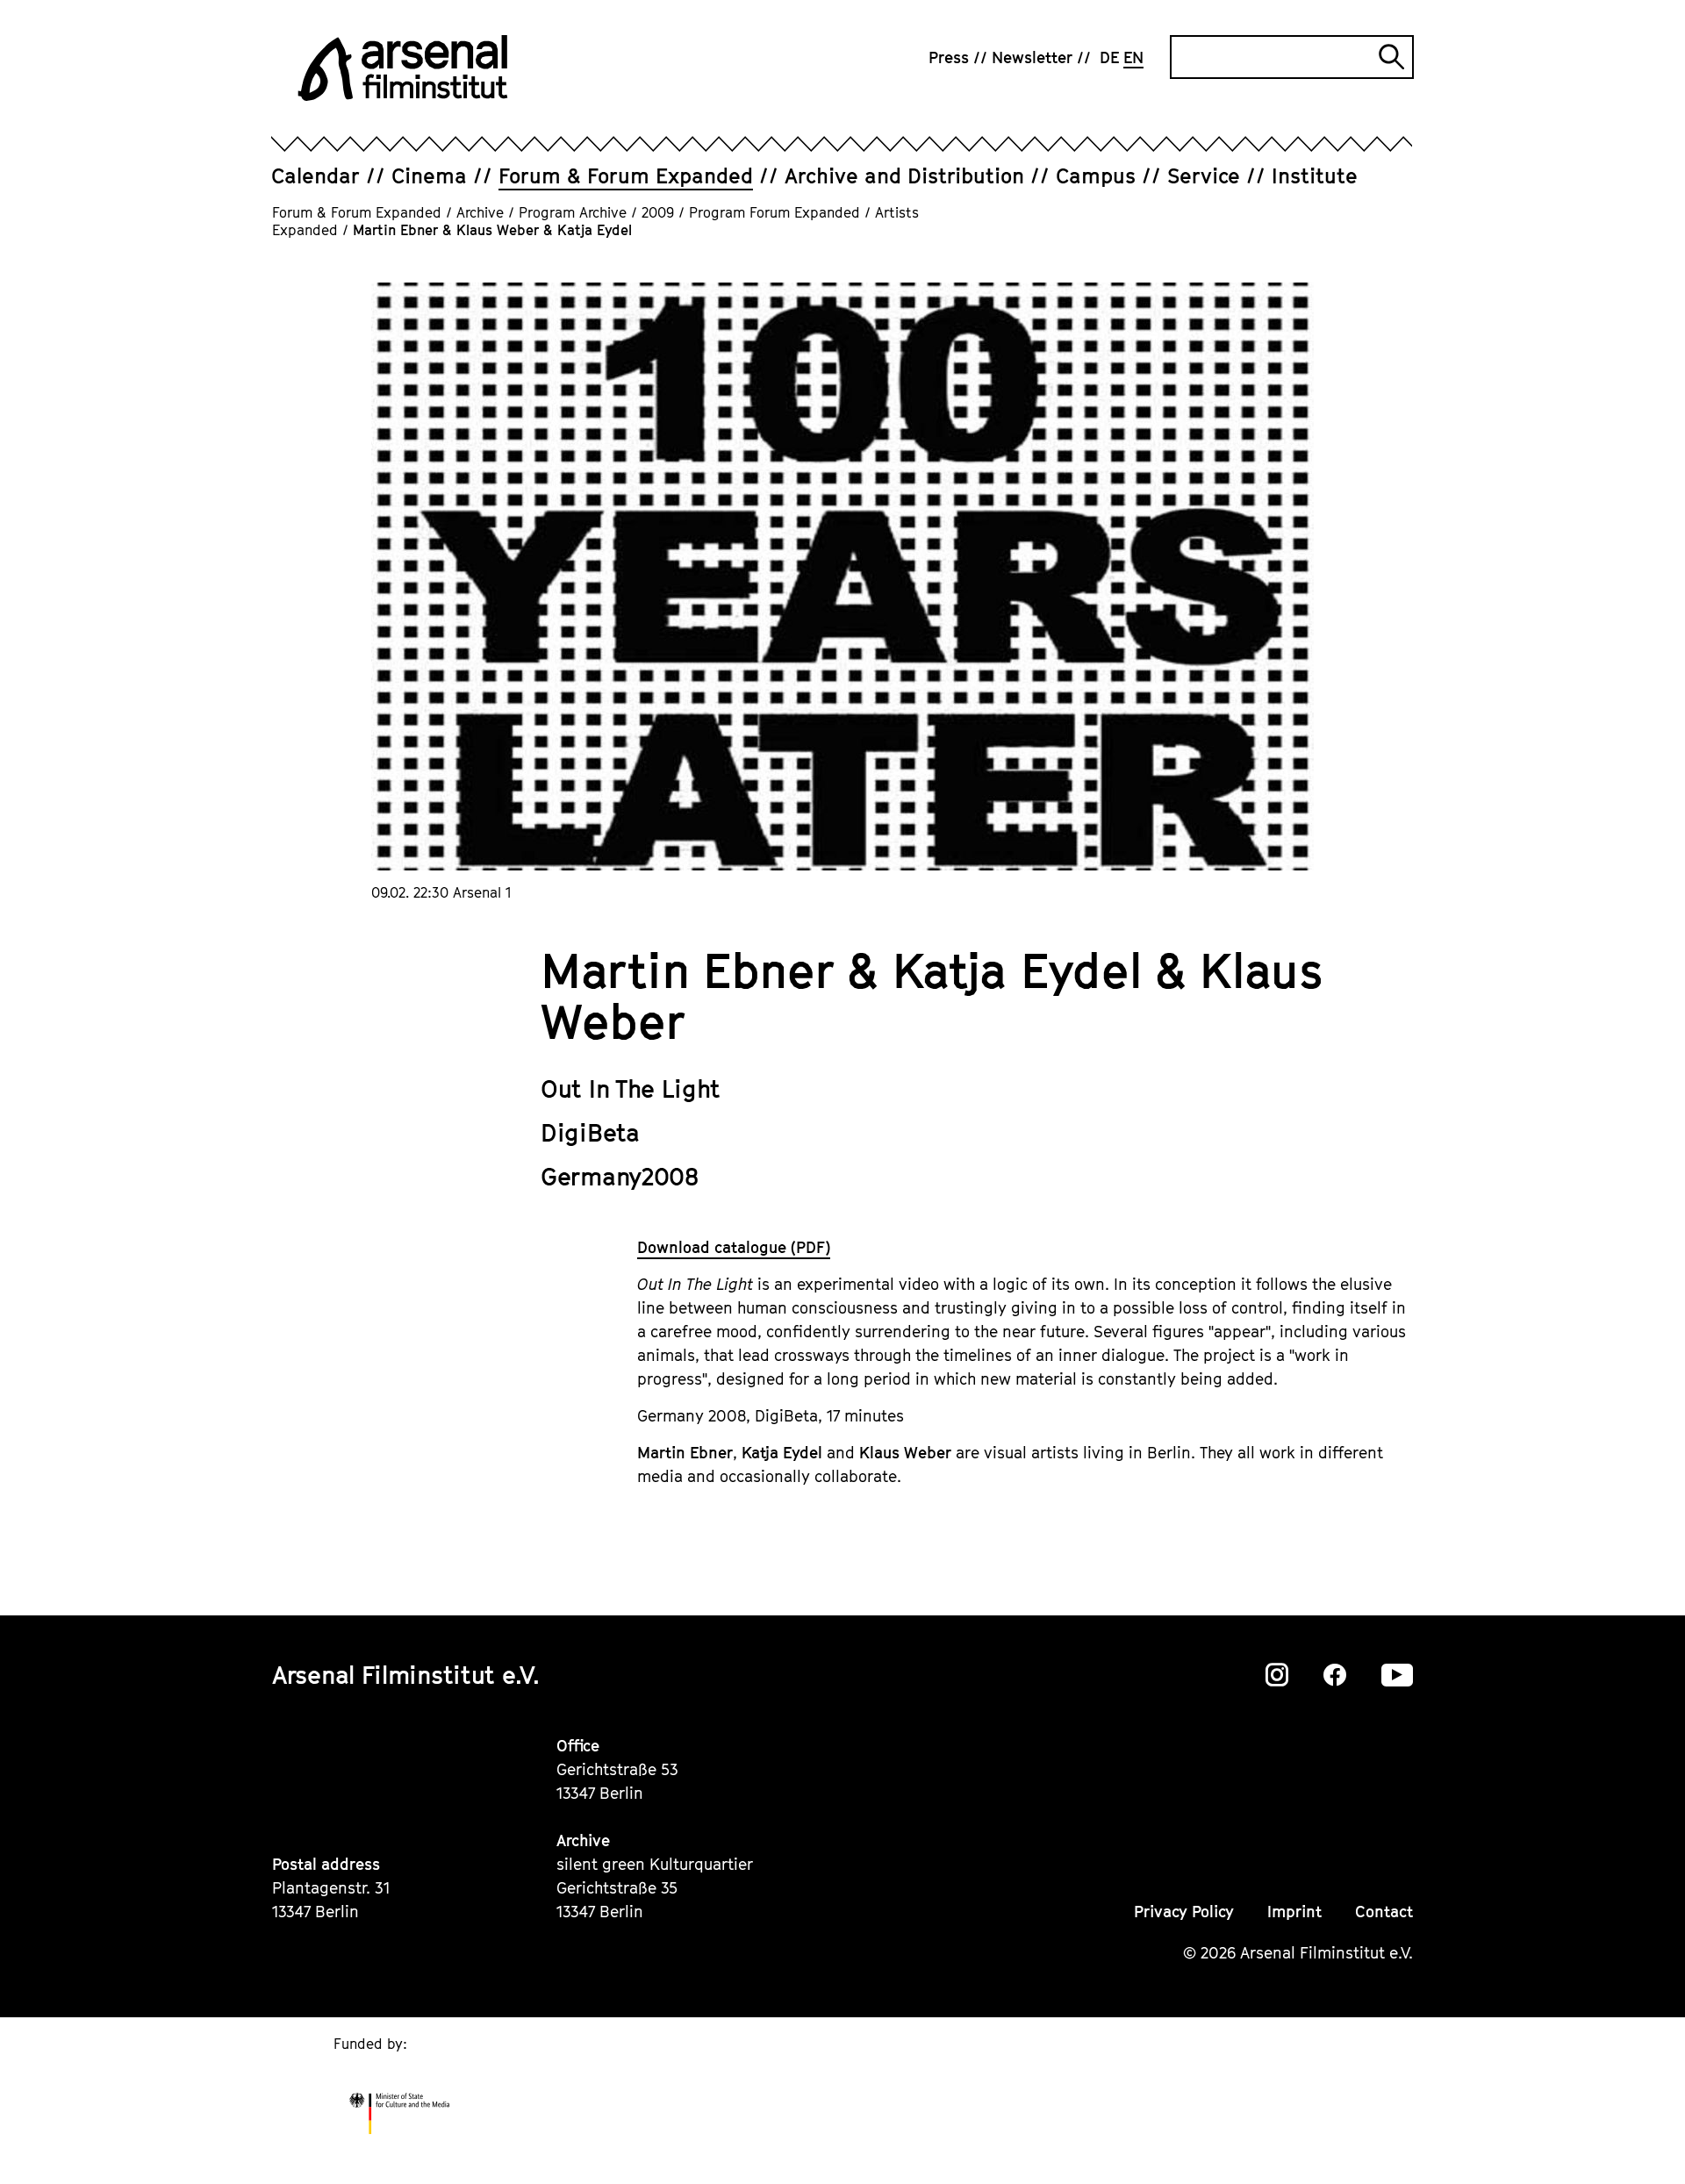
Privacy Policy (1184, 1912)
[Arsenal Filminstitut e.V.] (403, 68)
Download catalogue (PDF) (734, 1247)
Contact (1384, 1912)
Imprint (1294, 1912)
